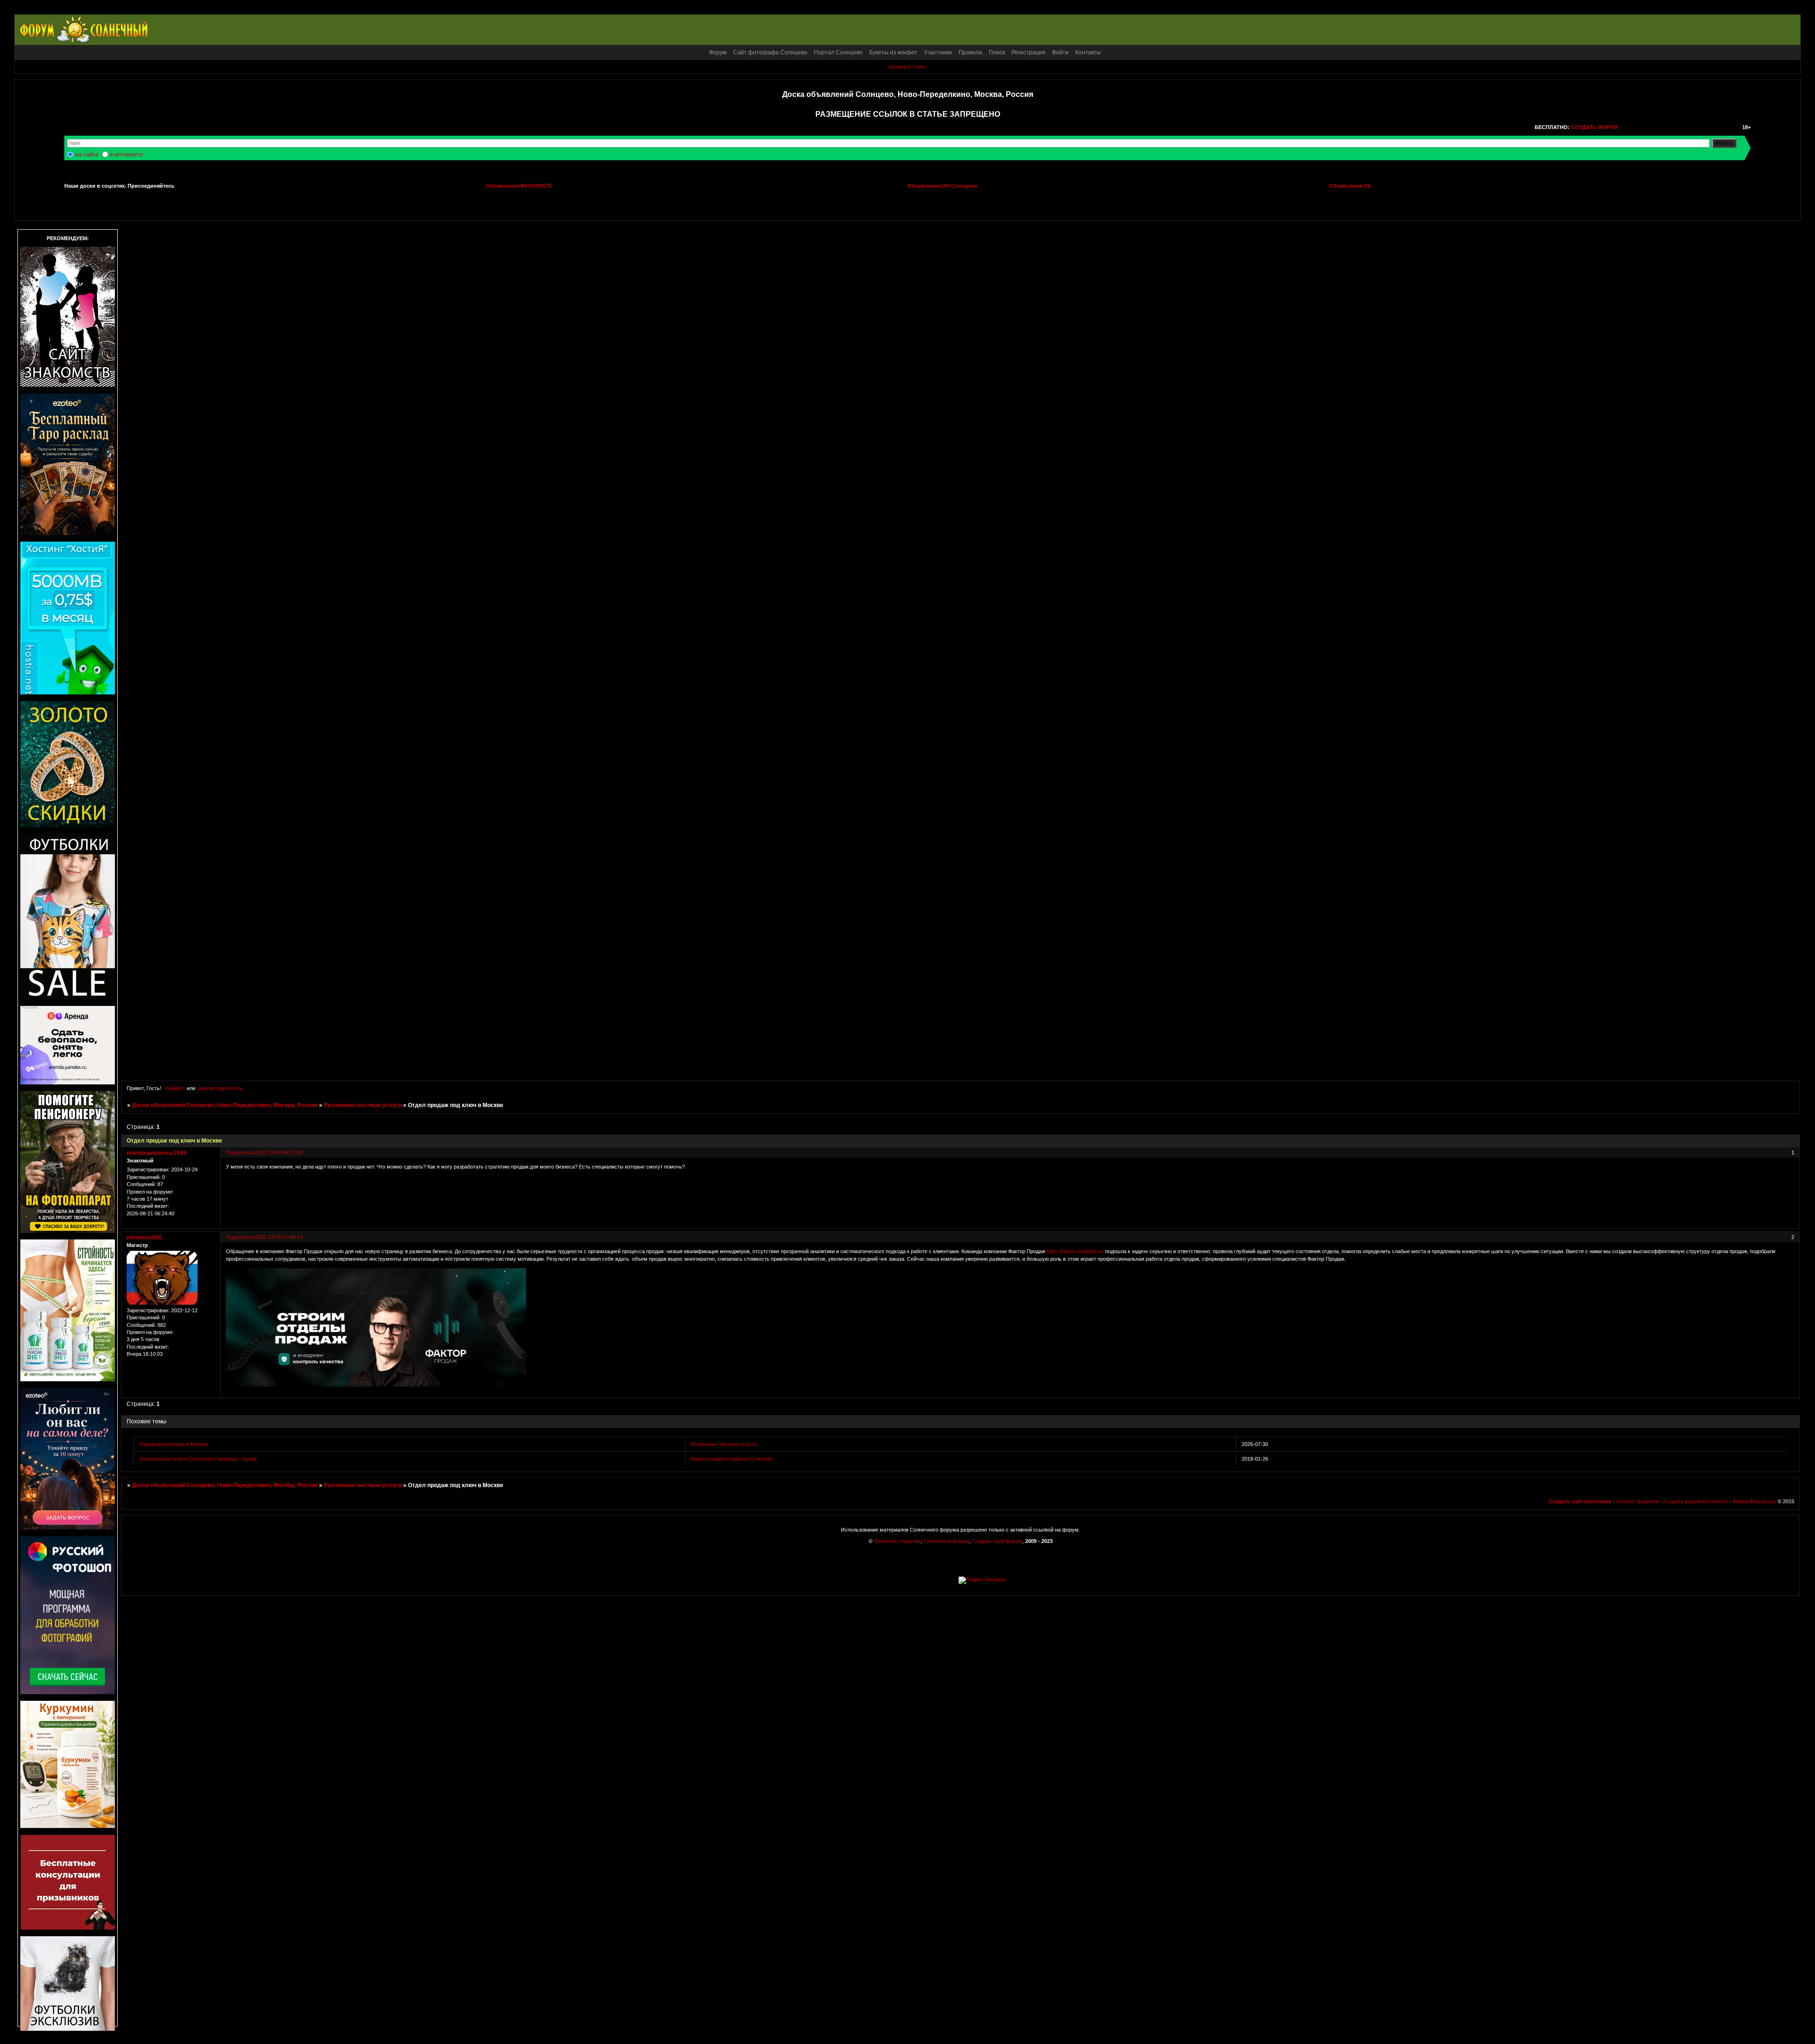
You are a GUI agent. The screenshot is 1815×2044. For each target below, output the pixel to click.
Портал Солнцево (838, 52)
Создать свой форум (997, 1541)
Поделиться (240, 1152)
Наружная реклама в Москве (174, 1444)
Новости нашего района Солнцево (732, 1459)
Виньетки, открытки (897, 1541)
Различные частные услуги (363, 1105)
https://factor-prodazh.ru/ (1075, 1251)
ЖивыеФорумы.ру (1754, 1501)
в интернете (127, 155)
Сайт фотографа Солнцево (770, 52)
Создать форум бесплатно (1695, 1501)
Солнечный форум (946, 1541)
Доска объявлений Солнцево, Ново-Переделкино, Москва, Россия (225, 1105)
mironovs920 (144, 1238)
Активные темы (907, 67)
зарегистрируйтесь (220, 1088)
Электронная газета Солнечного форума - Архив (198, 1459)
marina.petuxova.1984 (157, 1153)
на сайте (87, 155)
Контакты (1088, 52)
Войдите (175, 1088)
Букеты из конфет (893, 52)
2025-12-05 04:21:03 (279, 1152)
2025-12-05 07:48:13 (279, 1237)
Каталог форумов (1638, 1501)
